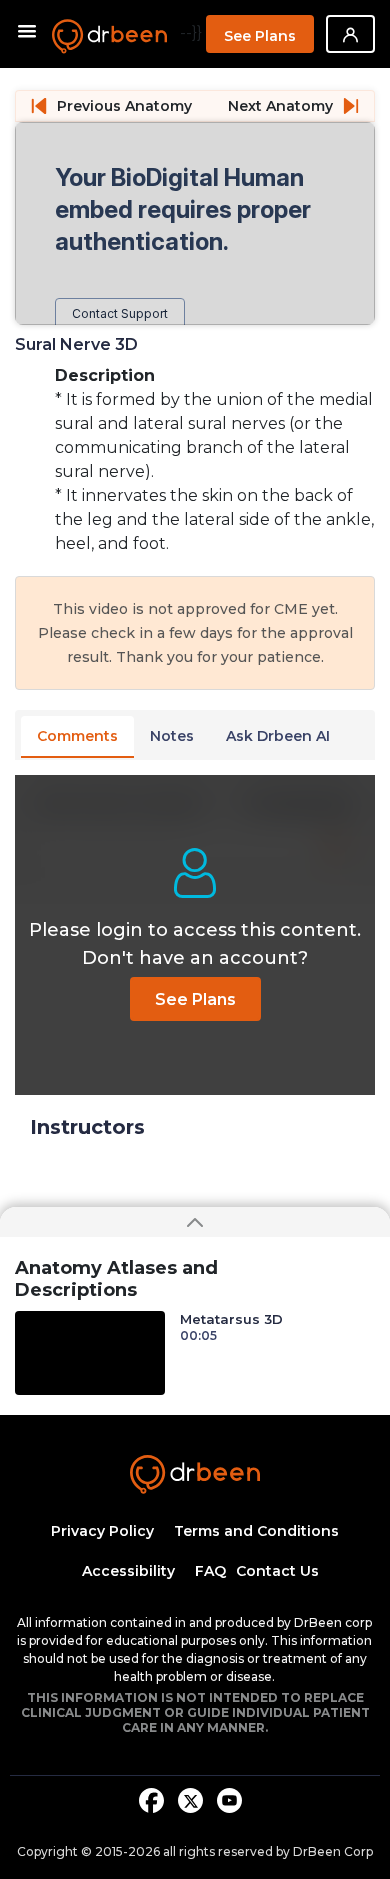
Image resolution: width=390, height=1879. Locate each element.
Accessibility (128, 1571)
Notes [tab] (172, 736)
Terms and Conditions (256, 1531)
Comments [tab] (77, 736)
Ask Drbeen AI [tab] (278, 736)
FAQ (210, 1571)
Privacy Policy (102, 1531)
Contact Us (277, 1571)
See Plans (260, 36)
